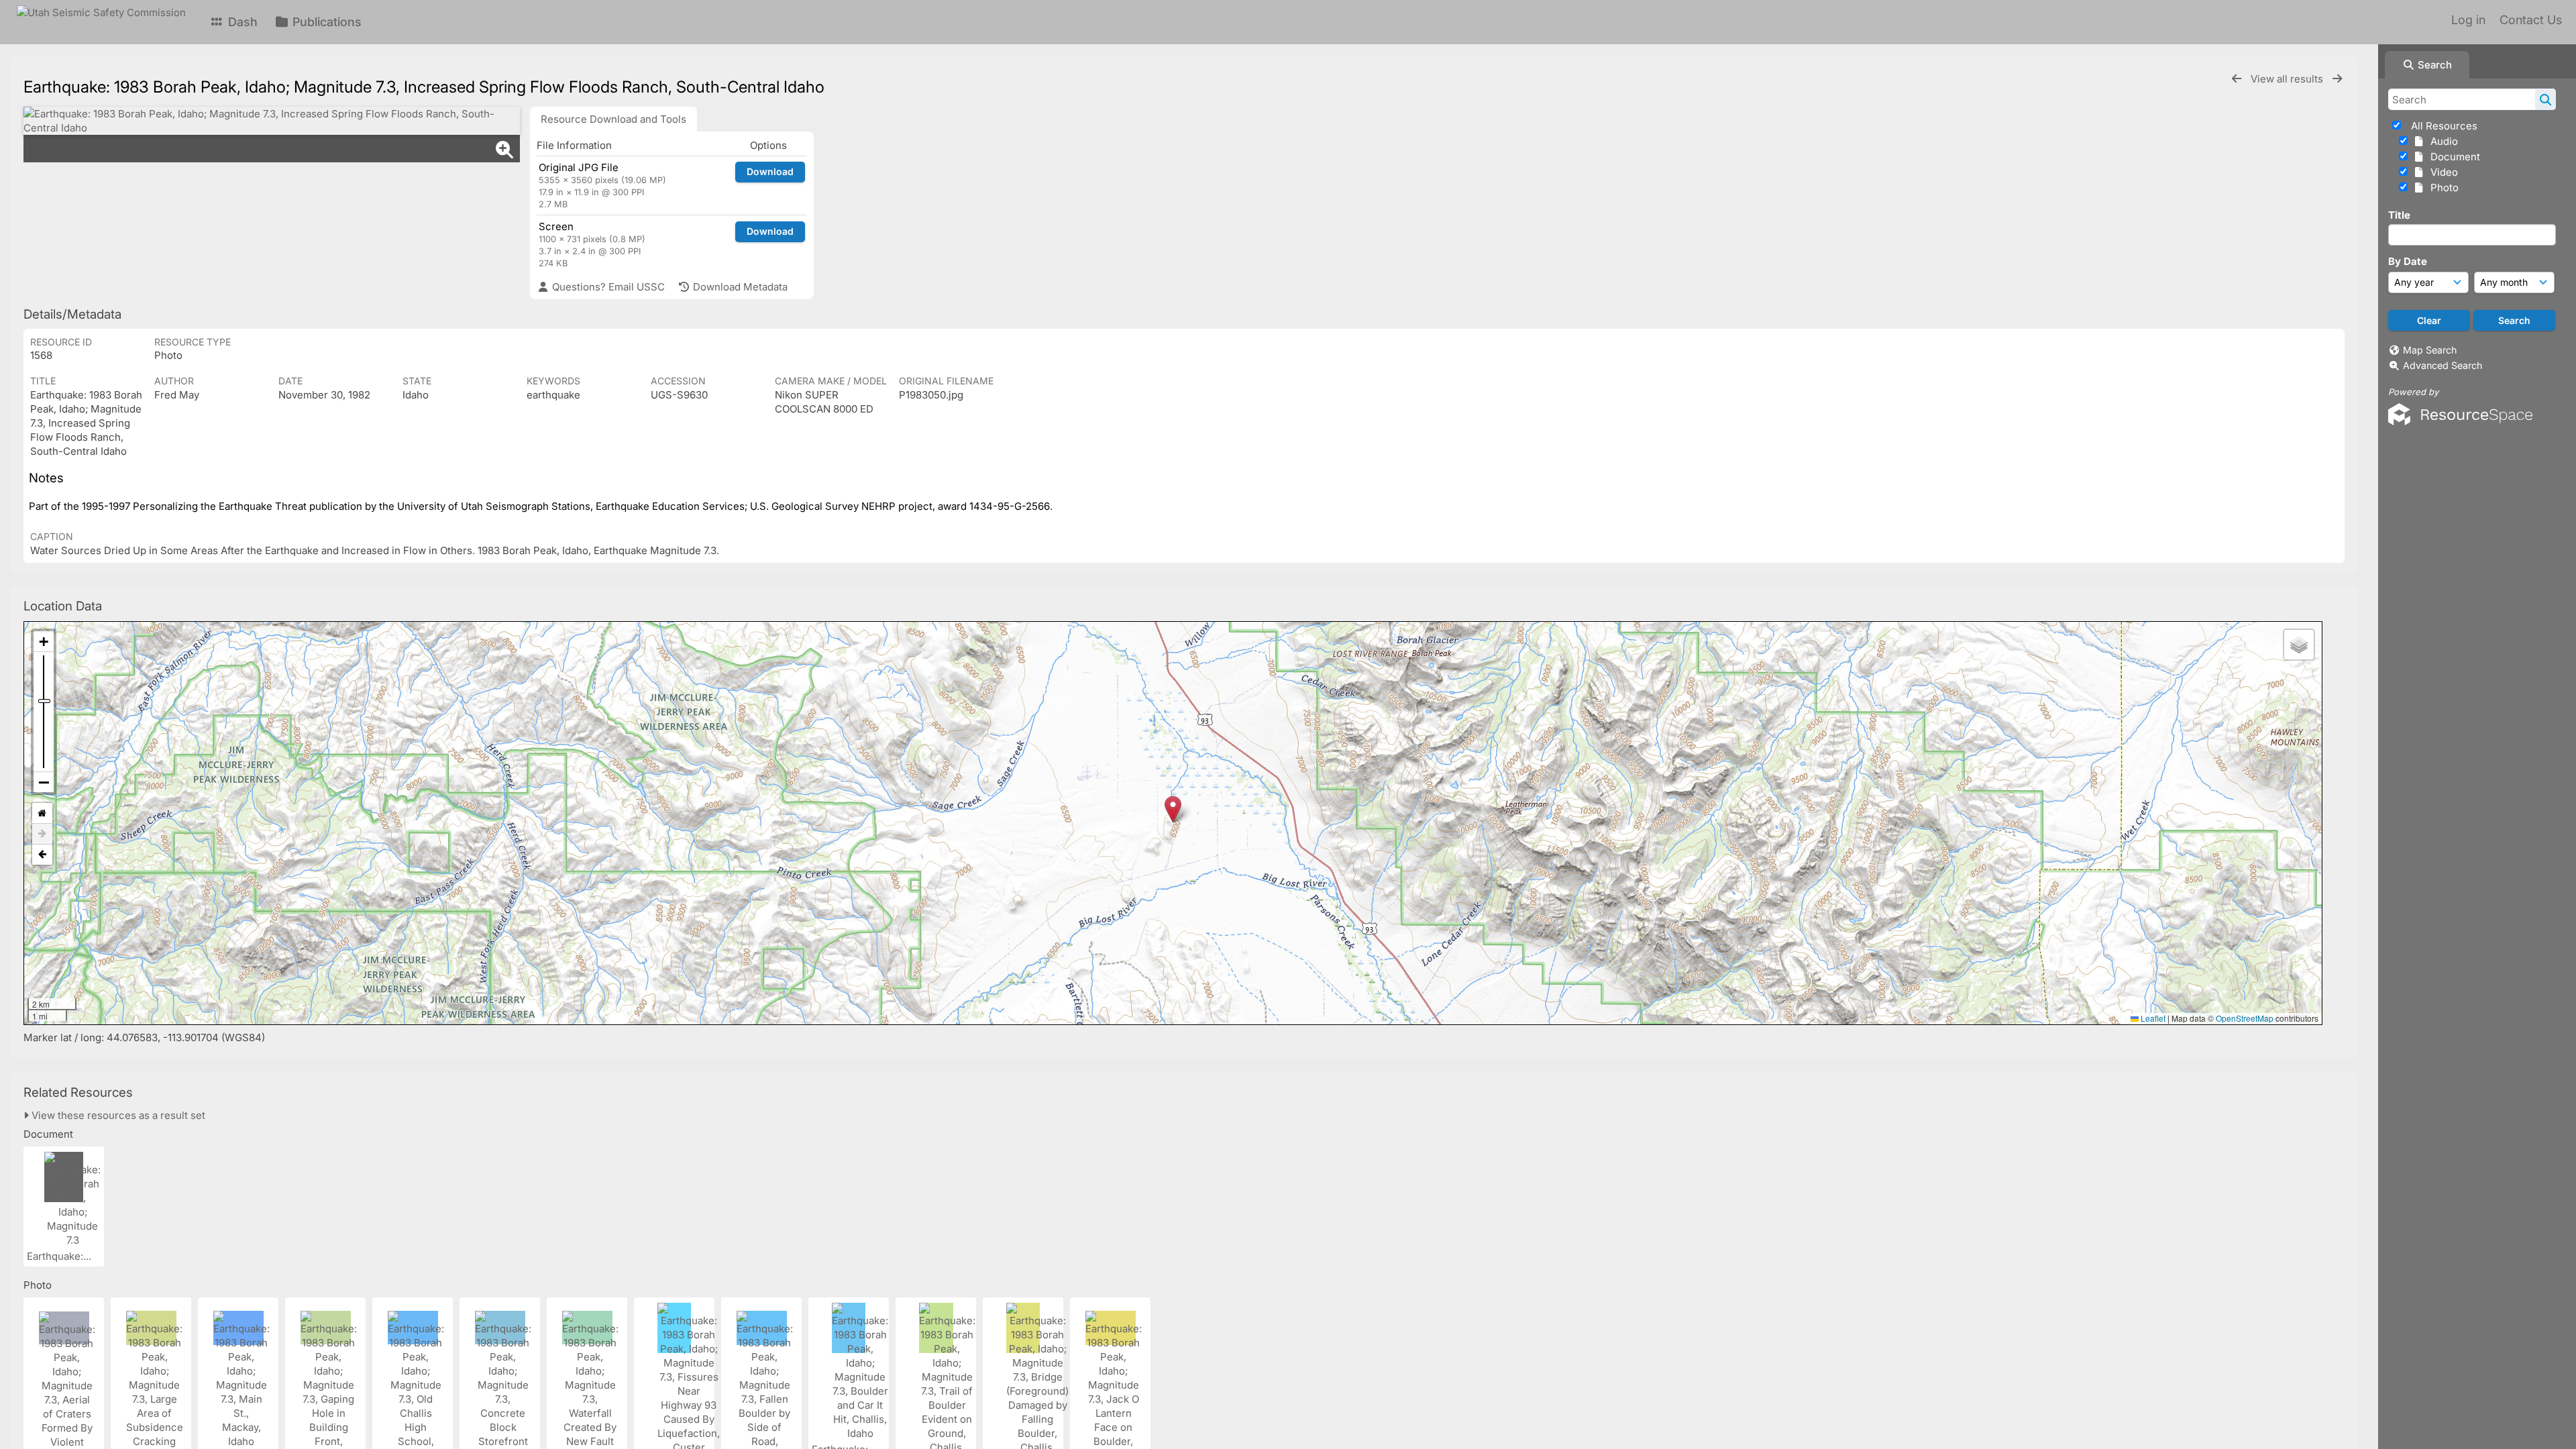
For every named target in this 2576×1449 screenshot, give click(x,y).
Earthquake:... (60, 1256)
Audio (2441, 141)
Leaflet (2152, 1018)
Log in (2468, 20)
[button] (1173, 809)
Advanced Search (2443, 365)
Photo (2442, 187)
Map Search (2430, 350)
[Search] (2545, 99)
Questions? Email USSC (607, 287)
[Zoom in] (44, 642)
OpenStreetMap (2245, 1018)
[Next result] (2337, 79)
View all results (2288, 79)
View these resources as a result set (117, 1115)
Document (2453, 157)
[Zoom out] (44, 782)
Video (2441, 172)
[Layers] (2299, 645)
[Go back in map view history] (42, 855)
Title (2399, 215)
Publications (325, 22)
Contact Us (2531, 20)
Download (770, 171)
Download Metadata (739, 287)
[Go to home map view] (42, 813)
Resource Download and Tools (613, 119)
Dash (241, 22)
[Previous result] (2237, 79)
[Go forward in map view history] (42, 834)
